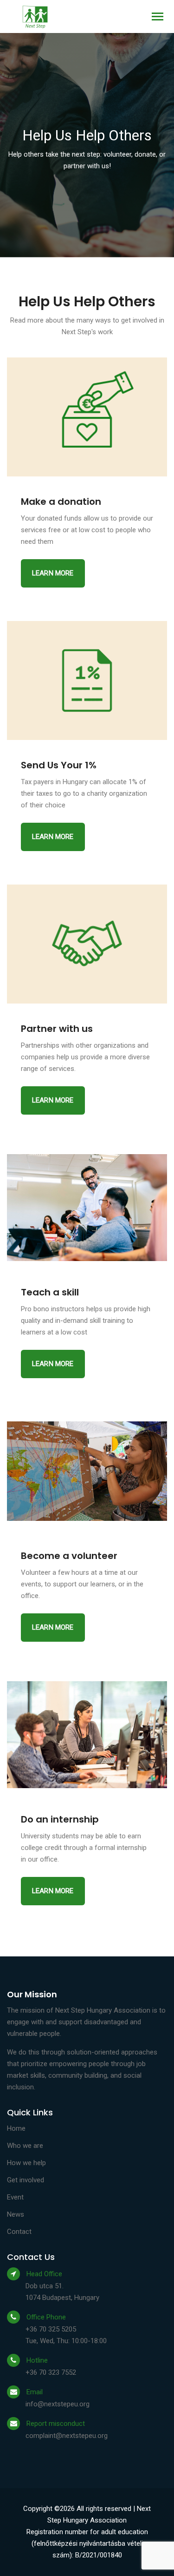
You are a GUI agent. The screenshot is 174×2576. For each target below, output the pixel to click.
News (16, 2214)
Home (16, 2128)
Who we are (25, 2146)
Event (15, 2197)
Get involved (26, 2180)
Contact (19, 2232)
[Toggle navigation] (158, 17)
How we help (26, 2163)
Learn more (53, 573)
